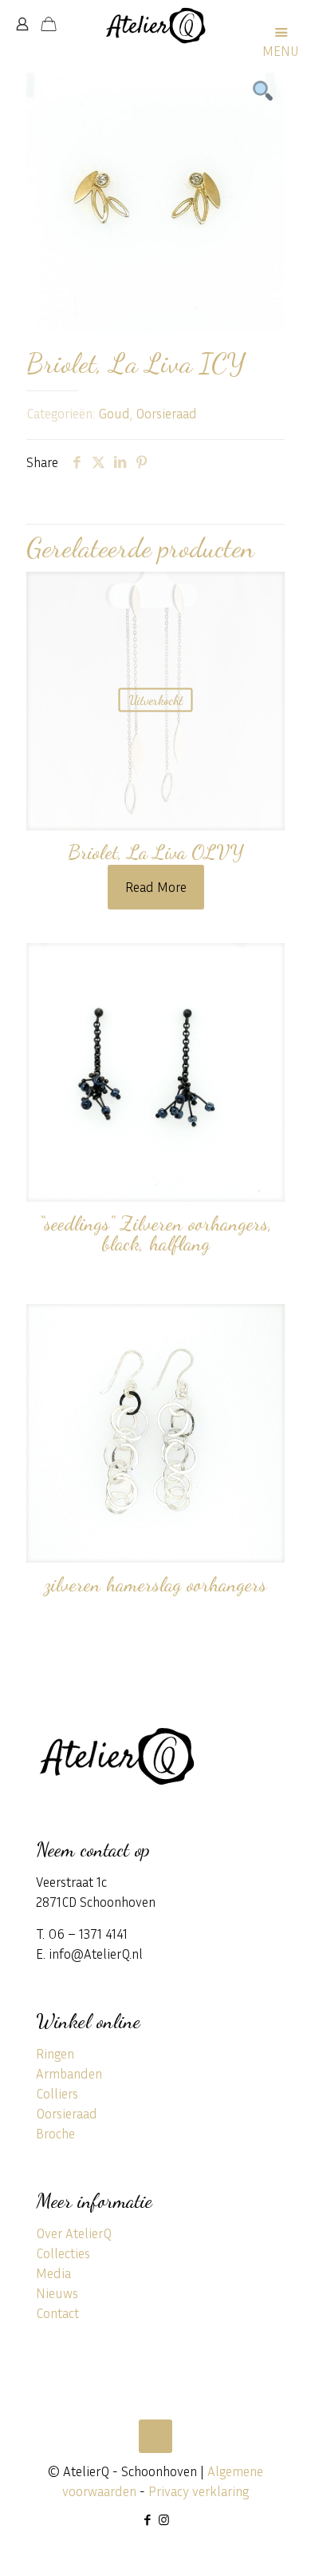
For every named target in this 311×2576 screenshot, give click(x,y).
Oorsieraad (166, 413)
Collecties (63, 2253)
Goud (114, 413)
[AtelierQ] (155, 24)
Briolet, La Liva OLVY (156, 852)
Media (53, 2273)
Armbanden (69, 2073)
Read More (156, 887)
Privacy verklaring (199, 2491)
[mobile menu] (289, 24)
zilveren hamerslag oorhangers (155, 1584)
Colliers (57, 2093)
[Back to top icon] (155, 2436)
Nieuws (57, 2293)
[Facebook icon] (147, 2519)
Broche (55, 2133)
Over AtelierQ (74, 2233)
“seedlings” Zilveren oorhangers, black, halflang (155, 1233)
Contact (57, 2313)
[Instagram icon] (164, 2519)
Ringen (55, 2053)
